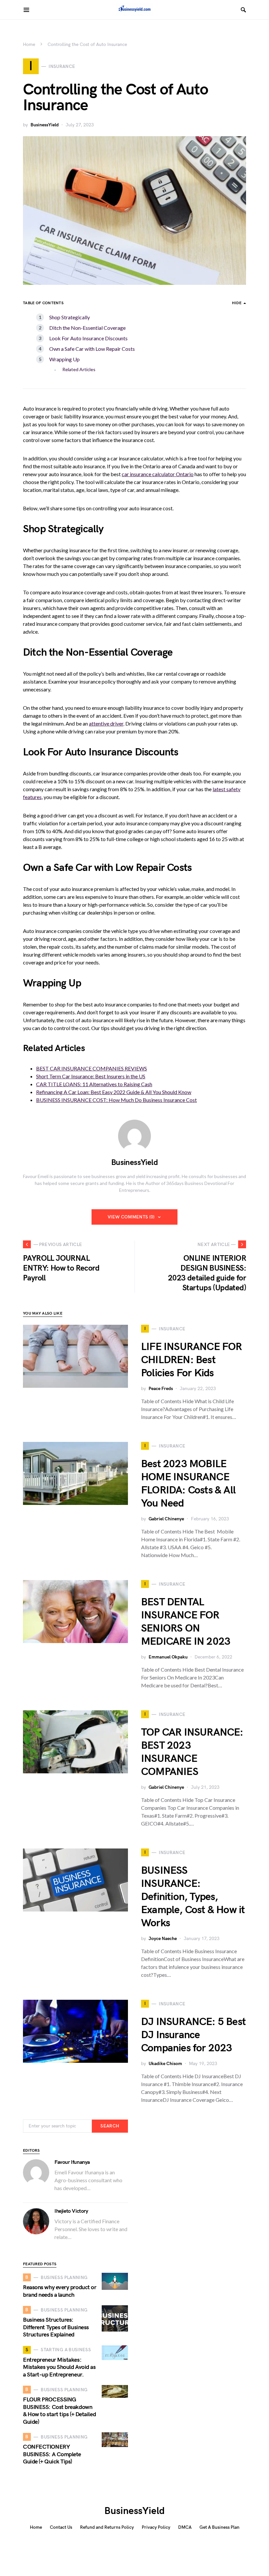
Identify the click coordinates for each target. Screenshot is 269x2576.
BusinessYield (45, 125)
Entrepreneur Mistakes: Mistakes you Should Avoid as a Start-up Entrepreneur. (59, 2367)
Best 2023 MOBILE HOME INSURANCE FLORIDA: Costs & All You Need (188, 1484)
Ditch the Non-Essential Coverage (87, 328)
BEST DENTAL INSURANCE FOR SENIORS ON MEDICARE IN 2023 (186, 1622)
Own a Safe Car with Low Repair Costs (92, 349)
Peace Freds (161, 1389)
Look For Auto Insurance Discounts (88, 338)
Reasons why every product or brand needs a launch (60, 2291)
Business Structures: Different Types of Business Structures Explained (56, 2327)
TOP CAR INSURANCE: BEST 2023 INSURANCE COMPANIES (192, 1752)
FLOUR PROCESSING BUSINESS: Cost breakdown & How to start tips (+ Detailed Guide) (59, 2411)
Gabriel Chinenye (166, 1519)
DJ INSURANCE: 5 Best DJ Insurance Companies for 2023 (193, 2035)
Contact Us (61, 2527)
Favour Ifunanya (72, 2162)
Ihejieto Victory (71, 2211)
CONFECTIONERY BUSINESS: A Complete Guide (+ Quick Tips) (52, 2454)
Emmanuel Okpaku (168, 1657)
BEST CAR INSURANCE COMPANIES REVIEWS (92, 1068)
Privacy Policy (156, 2527)
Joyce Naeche (163, 1939)
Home (29, 44)
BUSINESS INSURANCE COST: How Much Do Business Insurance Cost (116, 1100)
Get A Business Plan (219, 2527)
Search (110, 2126)
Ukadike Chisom (165, 2064)
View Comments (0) (131, 1217)
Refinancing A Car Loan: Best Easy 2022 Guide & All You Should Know (114, 1092)
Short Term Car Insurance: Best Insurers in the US (91, 1076)
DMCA (185, 2527)
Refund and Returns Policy (107, 2527)
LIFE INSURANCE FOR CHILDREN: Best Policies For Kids (192, 1360)
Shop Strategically (70, 317)
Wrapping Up (65, 359)
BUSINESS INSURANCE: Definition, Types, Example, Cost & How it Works (193, 1897)
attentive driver (106, 723)
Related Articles (79, 369)
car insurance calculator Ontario (158, 474)
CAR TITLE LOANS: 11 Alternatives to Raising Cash (94, 1084)
